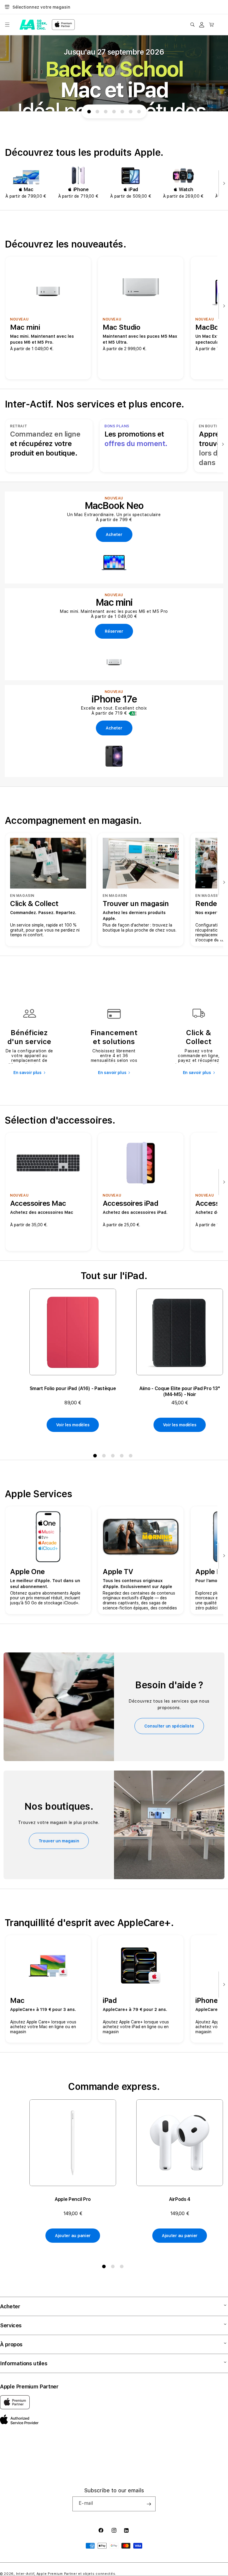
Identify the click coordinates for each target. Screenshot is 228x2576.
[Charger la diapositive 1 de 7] (89, 112)
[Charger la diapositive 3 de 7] (106, 112)
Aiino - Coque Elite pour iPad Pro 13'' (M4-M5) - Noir (180, 1391)
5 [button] (132, 1457)
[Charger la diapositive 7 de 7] (139, 112)
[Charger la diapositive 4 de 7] (114, 112)
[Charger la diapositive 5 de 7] (122, 112)
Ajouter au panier (73, 2236)
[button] (7, 25)
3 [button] (114, 1457)
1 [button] (96, 1457)
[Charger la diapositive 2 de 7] (97, 112)
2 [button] (105, 1457)
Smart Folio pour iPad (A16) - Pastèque (73, 1388)
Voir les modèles (73, 1425)
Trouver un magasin (59, 1841)
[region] (114, 73)
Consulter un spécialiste (169, 1726)
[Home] (33, 25)
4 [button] (123, 1457)
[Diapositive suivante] (223, 184)
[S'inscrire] (149, 2504)
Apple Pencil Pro (73, 2199)
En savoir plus (27, 1073)
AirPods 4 (180, 2199)
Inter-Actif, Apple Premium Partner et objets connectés (66, 2574)
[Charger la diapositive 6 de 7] (131, 112)
